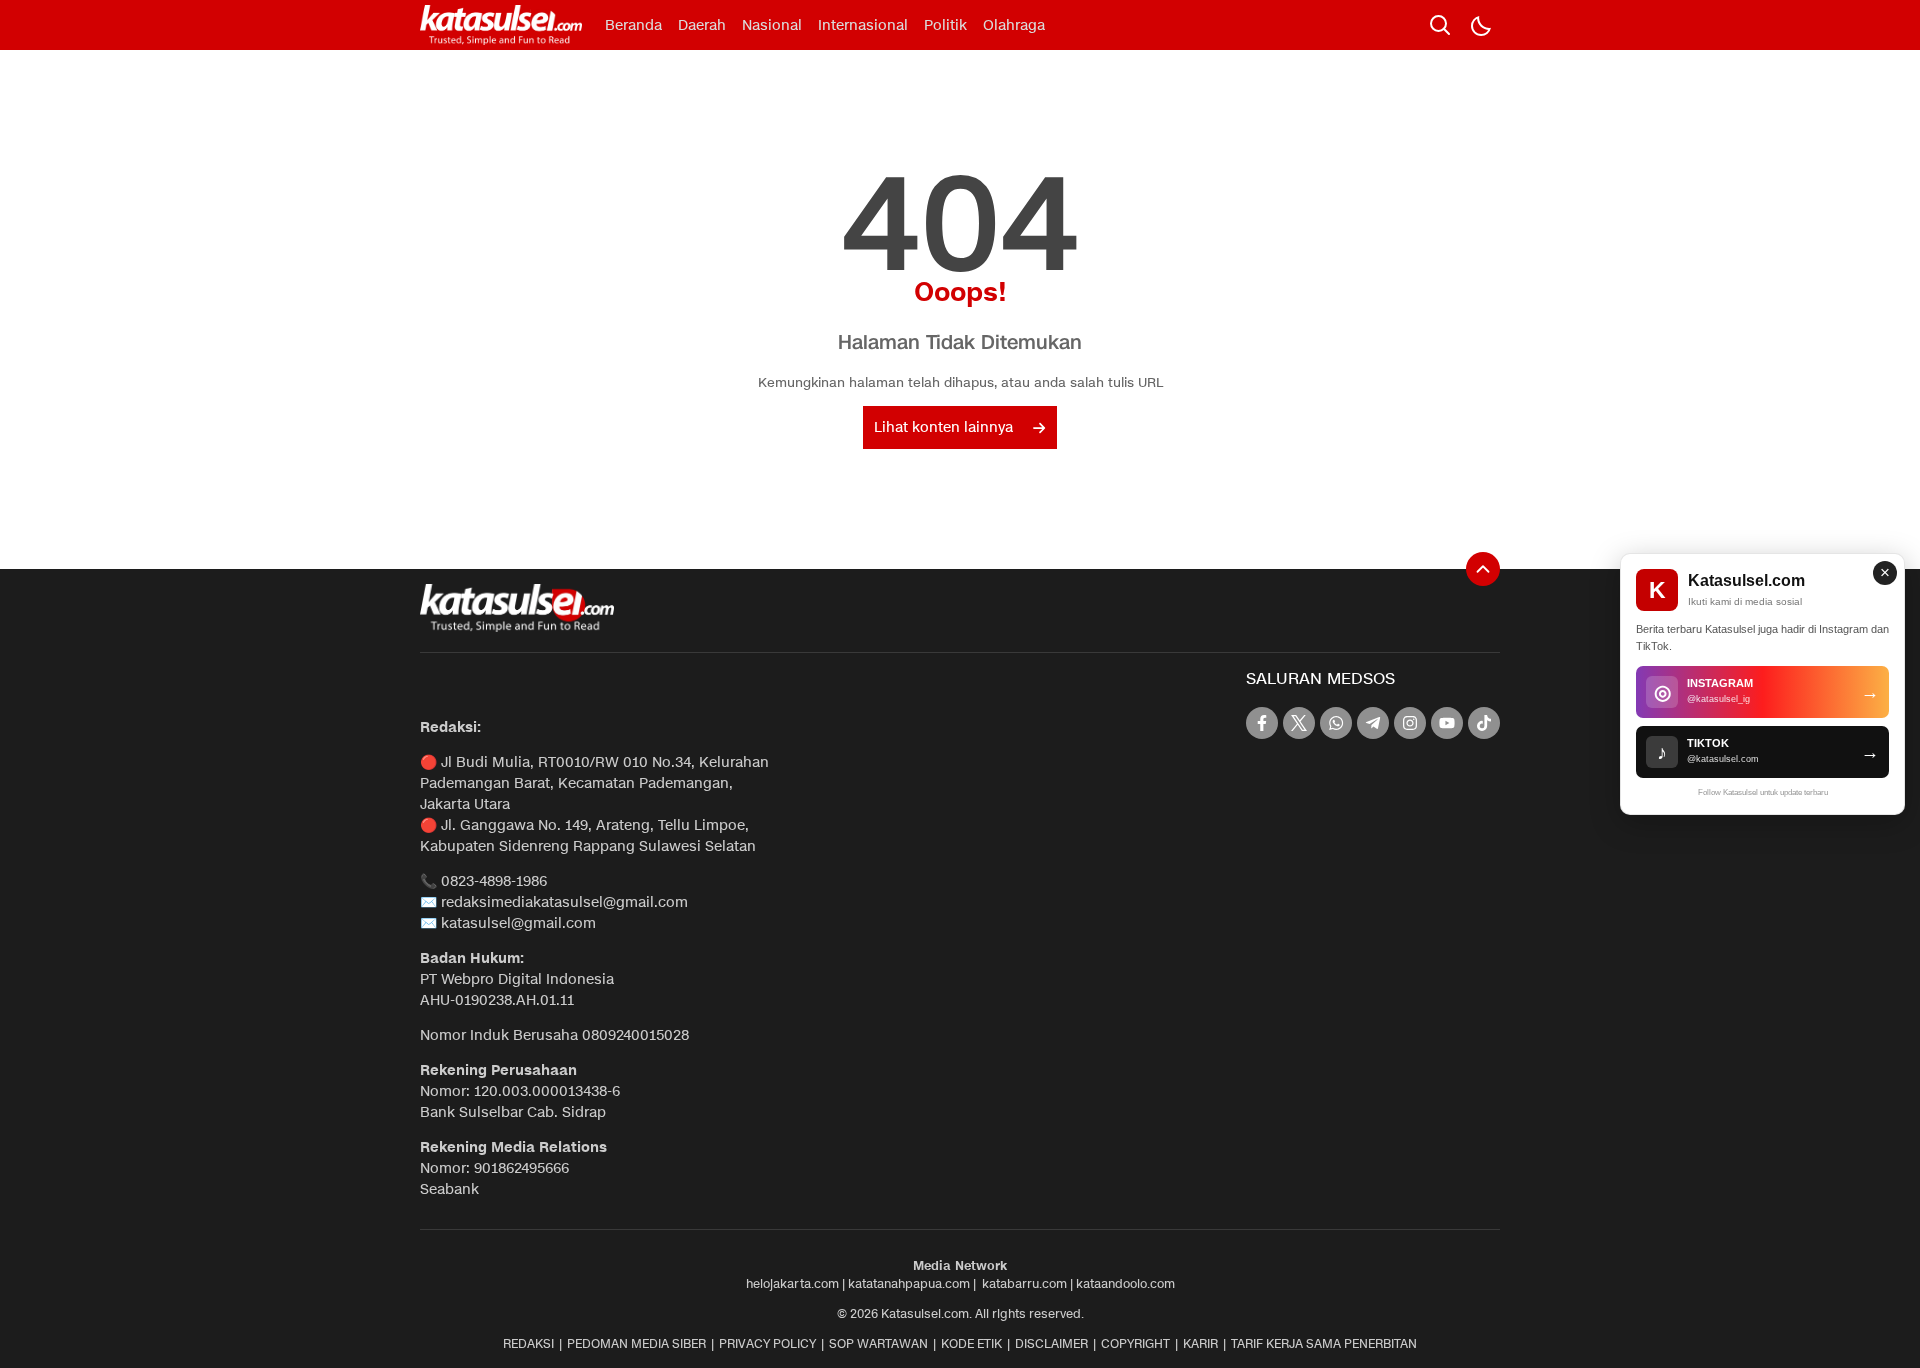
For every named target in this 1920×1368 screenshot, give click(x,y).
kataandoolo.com (1125, 1283)
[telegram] (1373, 723)
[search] (1440, 25)
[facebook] (1262, 723)
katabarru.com (1024, 1283)
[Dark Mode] (1480, 25)
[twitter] (1299, 723)
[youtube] (1447, 723)
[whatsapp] (1336, 723)
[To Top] (1483, 569)
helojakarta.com (792, 1283)
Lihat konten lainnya (943, 427)
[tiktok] (1484, 723)
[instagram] (1410, 723)
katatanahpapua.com (909, 1283)
